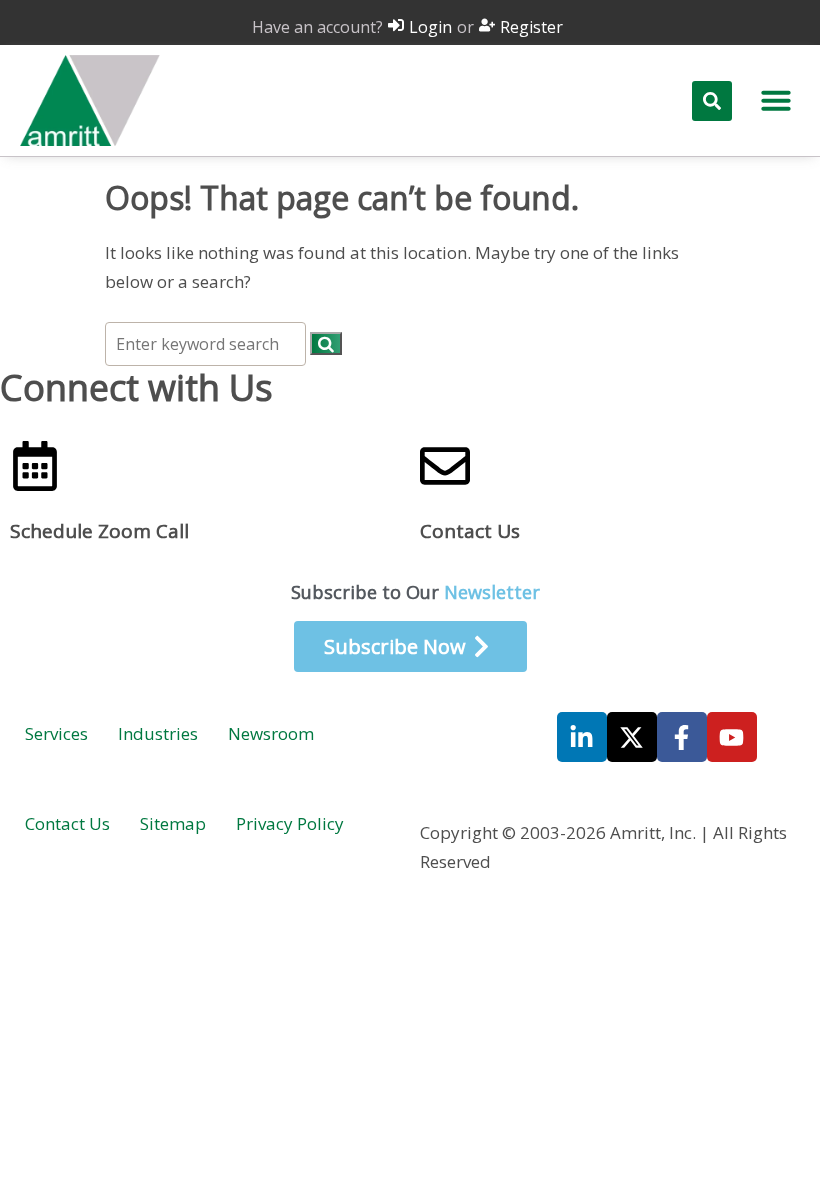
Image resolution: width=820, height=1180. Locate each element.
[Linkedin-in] (582, 737)
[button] (776, 100)
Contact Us (470, 531)
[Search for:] (207, 343)
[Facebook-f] (682, 737)
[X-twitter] (632, 737)
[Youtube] (732, 737)
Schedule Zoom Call (99, 531)
